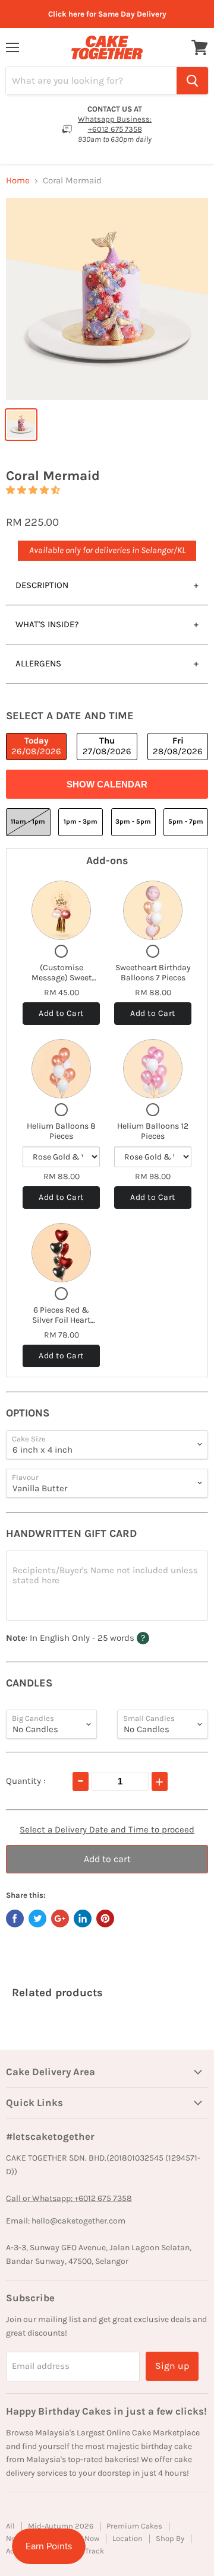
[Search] (192, 81)
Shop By (170, 2538)
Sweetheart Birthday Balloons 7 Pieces (153, 973)
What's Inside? (47, 624)
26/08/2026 (36, 746)
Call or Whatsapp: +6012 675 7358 (69, 2198)
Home (18, 181)
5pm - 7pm (186, 822)
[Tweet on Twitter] (37, 1918)
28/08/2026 (178, 746)
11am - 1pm (28, 822)
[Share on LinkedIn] (83, 1918)
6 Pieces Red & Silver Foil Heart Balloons (61, 1320)
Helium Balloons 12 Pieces (153, 1131)
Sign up (172, 2366)
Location (128, 2538)
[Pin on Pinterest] (105, 1918)
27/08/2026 (107, 746)
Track (95, 2551)
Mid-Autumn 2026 (61, 2526)
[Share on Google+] (60, 1918)
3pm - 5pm (133, 822)
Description (42, 585)
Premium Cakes (134, 2526)
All (10, 2526)
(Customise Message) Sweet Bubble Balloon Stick (62, 983)
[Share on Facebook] (15, 1918)
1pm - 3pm (81, 822)
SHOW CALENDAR (107, 784)
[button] (33, 490)
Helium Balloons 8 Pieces (61, 1131)
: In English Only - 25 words (97, 1638)
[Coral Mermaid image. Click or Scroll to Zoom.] (107, 299)
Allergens (38, 663)
